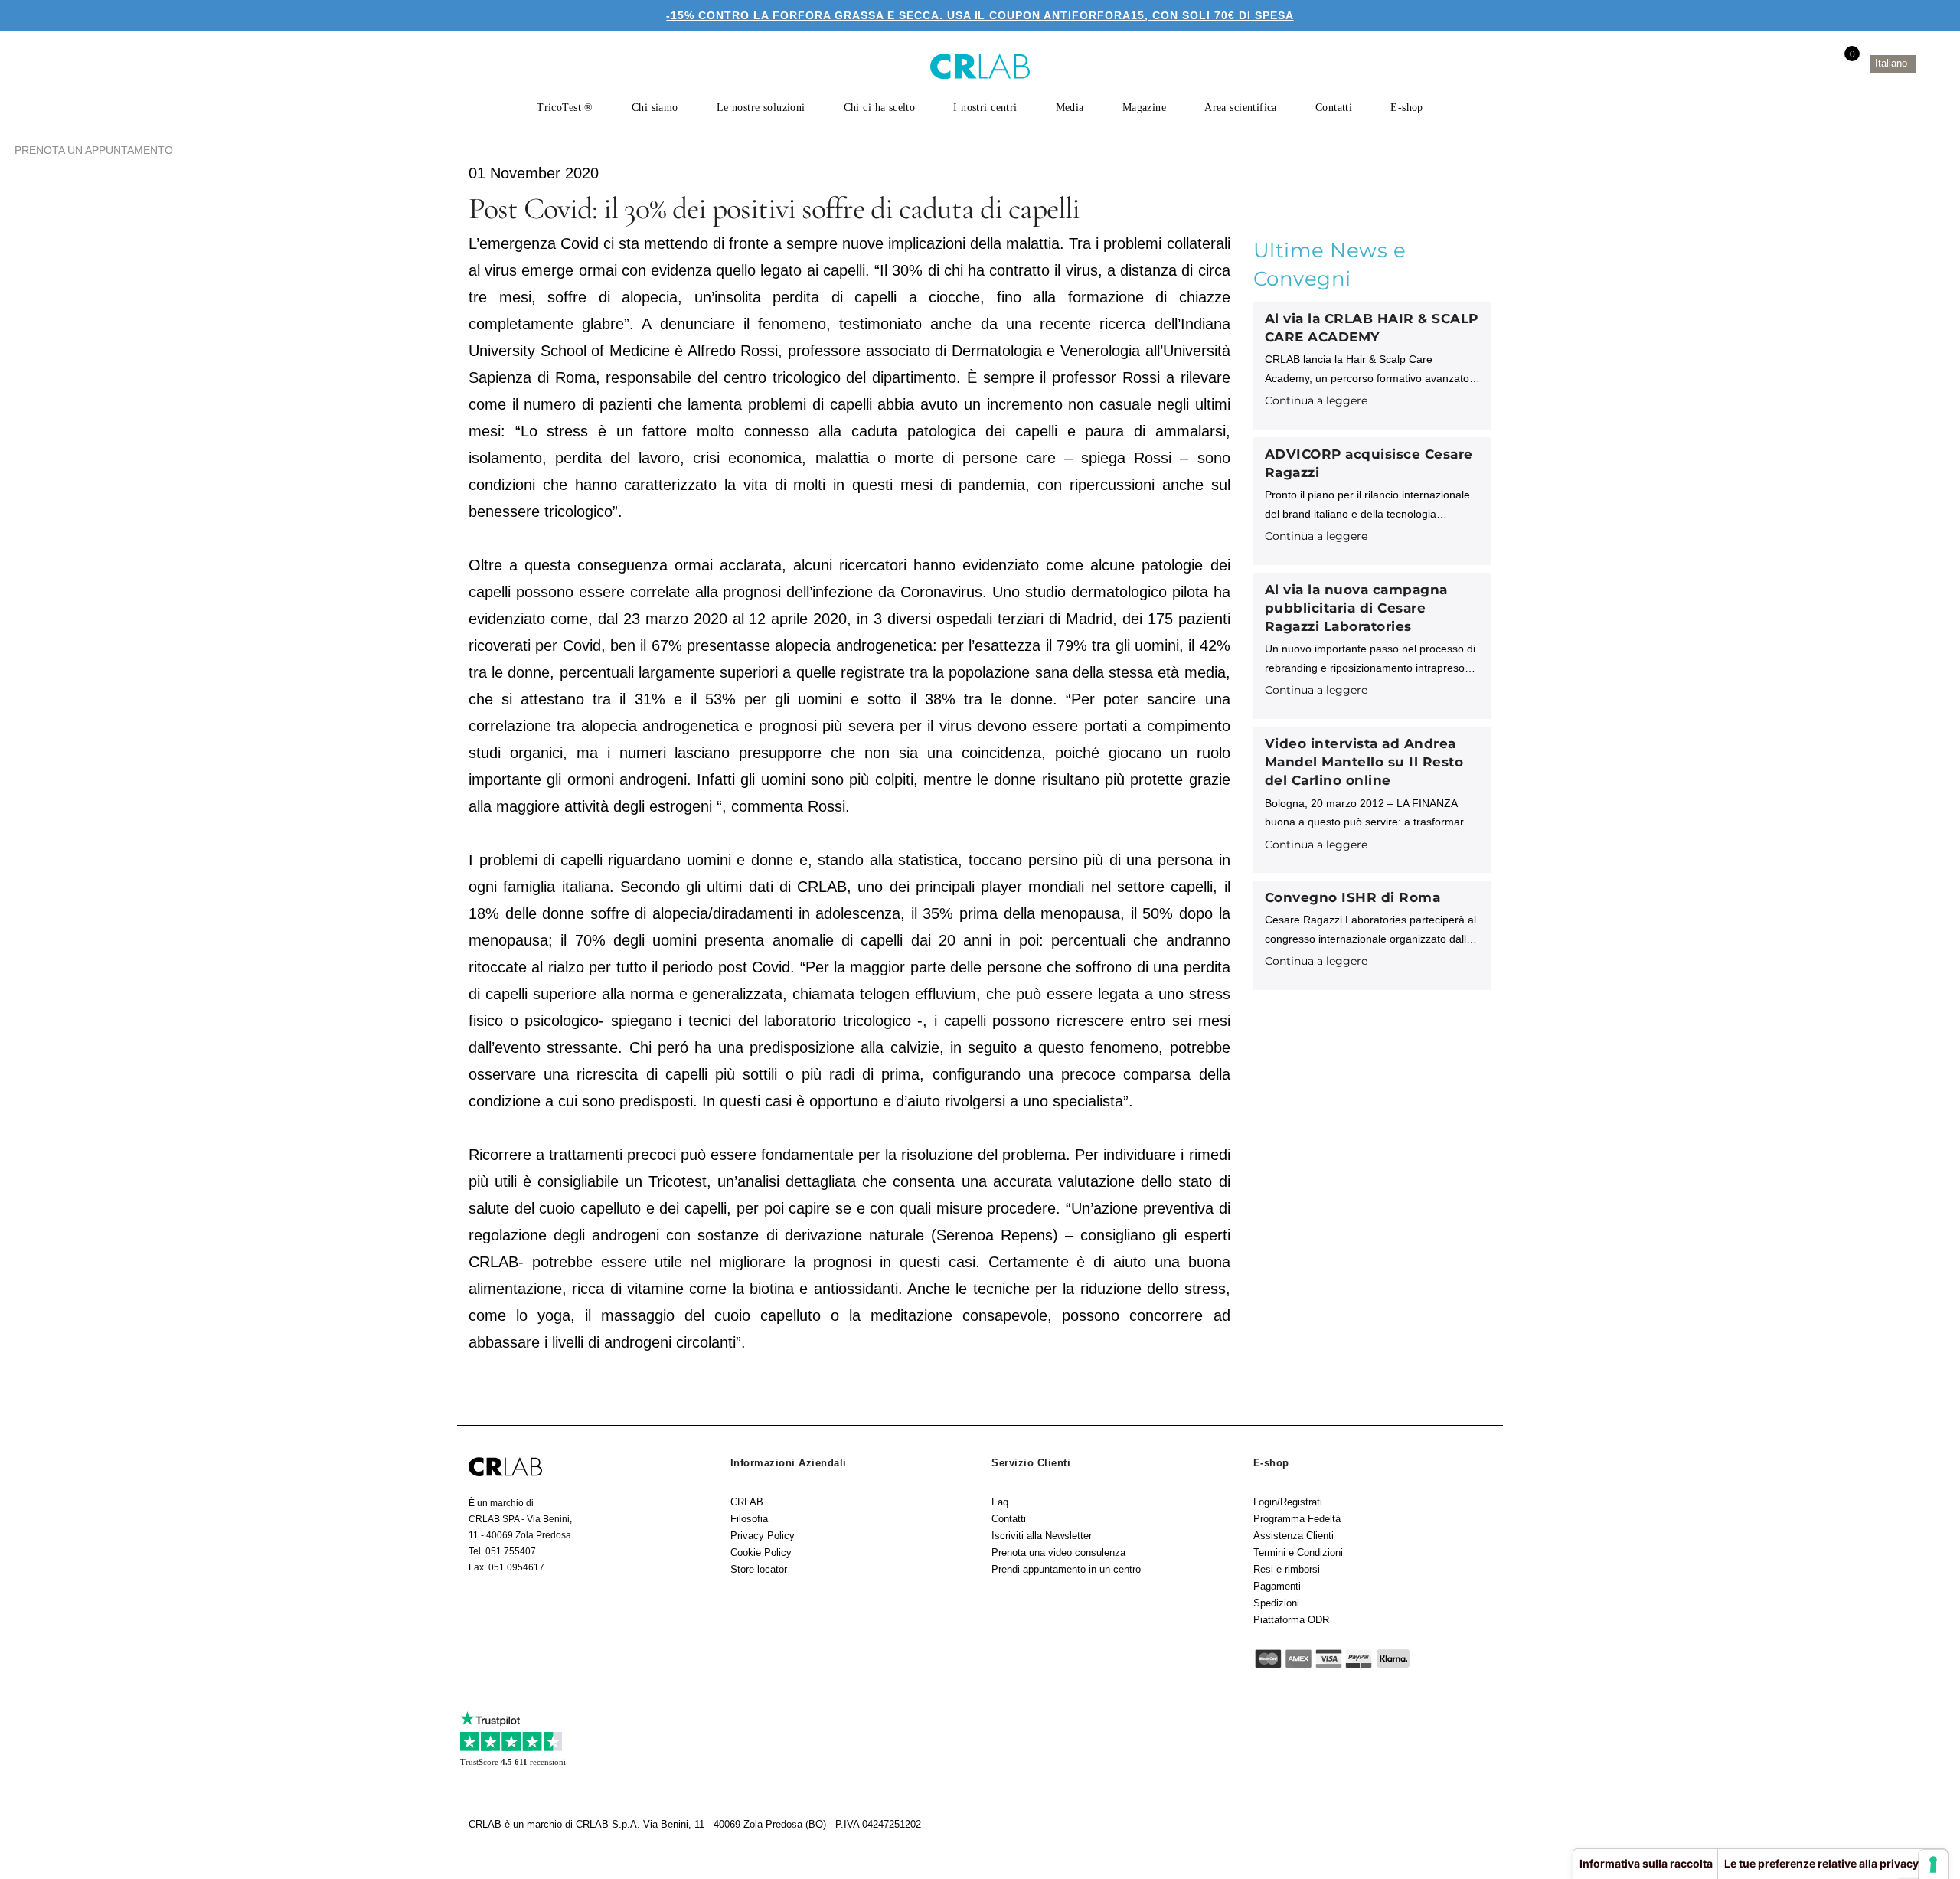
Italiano (1893, 63)
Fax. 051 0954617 (506, 1567)
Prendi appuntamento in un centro (1066, 1569)
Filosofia (749, 1519)
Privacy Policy (763, 1536)
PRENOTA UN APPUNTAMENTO (94, 150)
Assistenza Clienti (1294, 1536)
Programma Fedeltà (1297, 1519)
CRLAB (747, 1502)
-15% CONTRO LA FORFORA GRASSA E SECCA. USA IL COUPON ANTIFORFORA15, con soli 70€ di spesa (980, 15)
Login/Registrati (1288, 1502)
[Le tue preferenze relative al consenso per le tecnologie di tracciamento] (1933, 1864)
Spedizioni (1276, 1603)
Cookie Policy (761, 1552)
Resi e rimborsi (1287, 1569)
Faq (1000, 1502)
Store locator (759, 1569)
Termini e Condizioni (1298, 1552)
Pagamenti (1277, 1586)
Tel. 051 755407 (502, 1551)
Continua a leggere (1316, 400)
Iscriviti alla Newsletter (1042, 1536)
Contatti (1009, 1519)
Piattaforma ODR (1291, 1620)
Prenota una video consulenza (1058, 1552)
